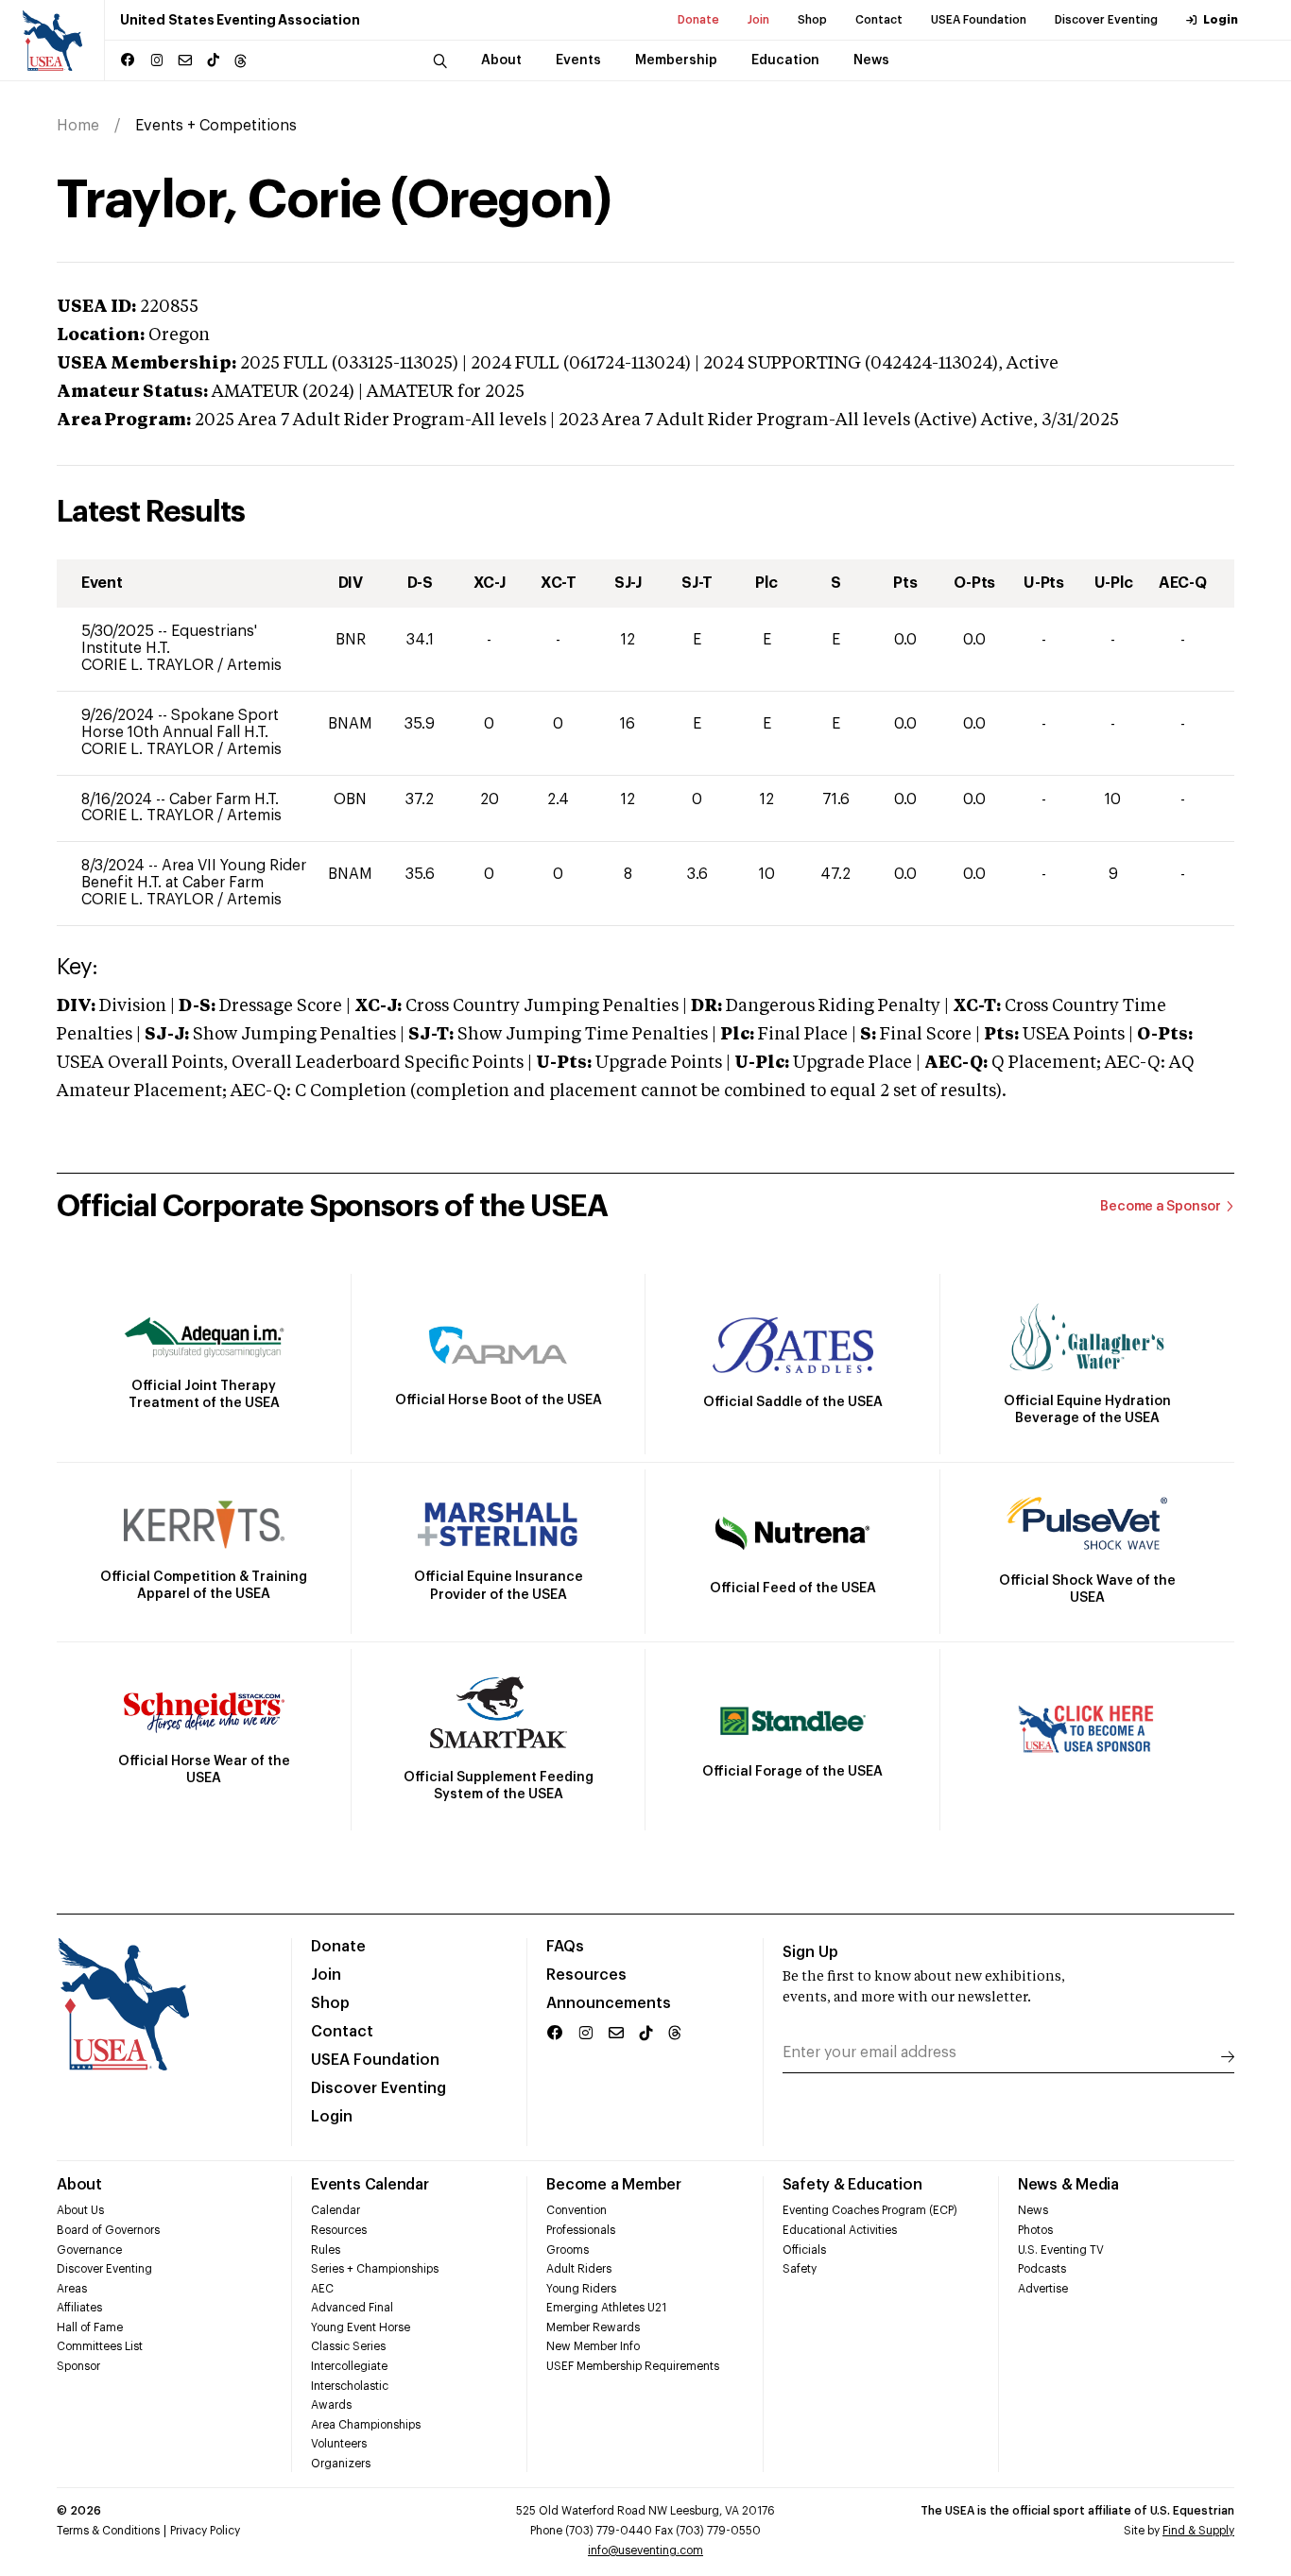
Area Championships (366, 2425)
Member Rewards (593, 2327)
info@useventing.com (645, 2550)
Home (78, 126)
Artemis (254, 665)
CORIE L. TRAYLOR (149, 665)
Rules (326, 2250)
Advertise (1043, 2289)
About (79, 2185)
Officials (804, 2250)
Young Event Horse (361, 2327)
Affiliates (79, 2308)
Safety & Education (852, 2185)
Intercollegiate (349, 2366)
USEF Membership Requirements (633, 2366)
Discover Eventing (1106, 20)
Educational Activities (840, 2230)
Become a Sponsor (1161, 1207)
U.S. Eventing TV (1061, 2250)
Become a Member (613, 2185)
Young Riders (581, 2289)
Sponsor (78, 2366)
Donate (698, 20)
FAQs (565, 1947)
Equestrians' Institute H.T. (169, 640)
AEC (322, 2289)
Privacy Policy (205, 2531)
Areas (72, 2289)
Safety (800, 2269)
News (1033, 2210)
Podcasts (1042, 2269)
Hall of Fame (90, 2327)
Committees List (100, 2346)
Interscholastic (350, 2386)
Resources (586, 1975)
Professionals (581, 2230)
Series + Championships (375, 2269)
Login (1221, 20)
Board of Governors (108, 2230)
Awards (331, 2405)
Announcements (609, 2003)
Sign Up (810, 1952)
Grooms (568, 2250)
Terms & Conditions (108, 2531)
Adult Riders (579, 2269)
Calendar (336, 2210)
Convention (577, 2210)
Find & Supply (1198, 2531)
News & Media (1068, 2185)
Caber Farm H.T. (224, 799)
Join (758, 20)
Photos (1035, 2230)
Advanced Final (352, 2308)
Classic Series (348, 2346)
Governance (89, 2250)
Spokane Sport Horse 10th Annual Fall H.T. (180, 724)
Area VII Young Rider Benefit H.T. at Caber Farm (194, 874)
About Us (80, 2210)
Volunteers (339, 2444)
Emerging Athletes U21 (606, 2308)
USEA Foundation (979, 20)
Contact (879, 20)
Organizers (341, 2464)
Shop (812, 20)
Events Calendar (370, 2185)
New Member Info (593, 2346)
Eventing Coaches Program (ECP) (870, 2210)
